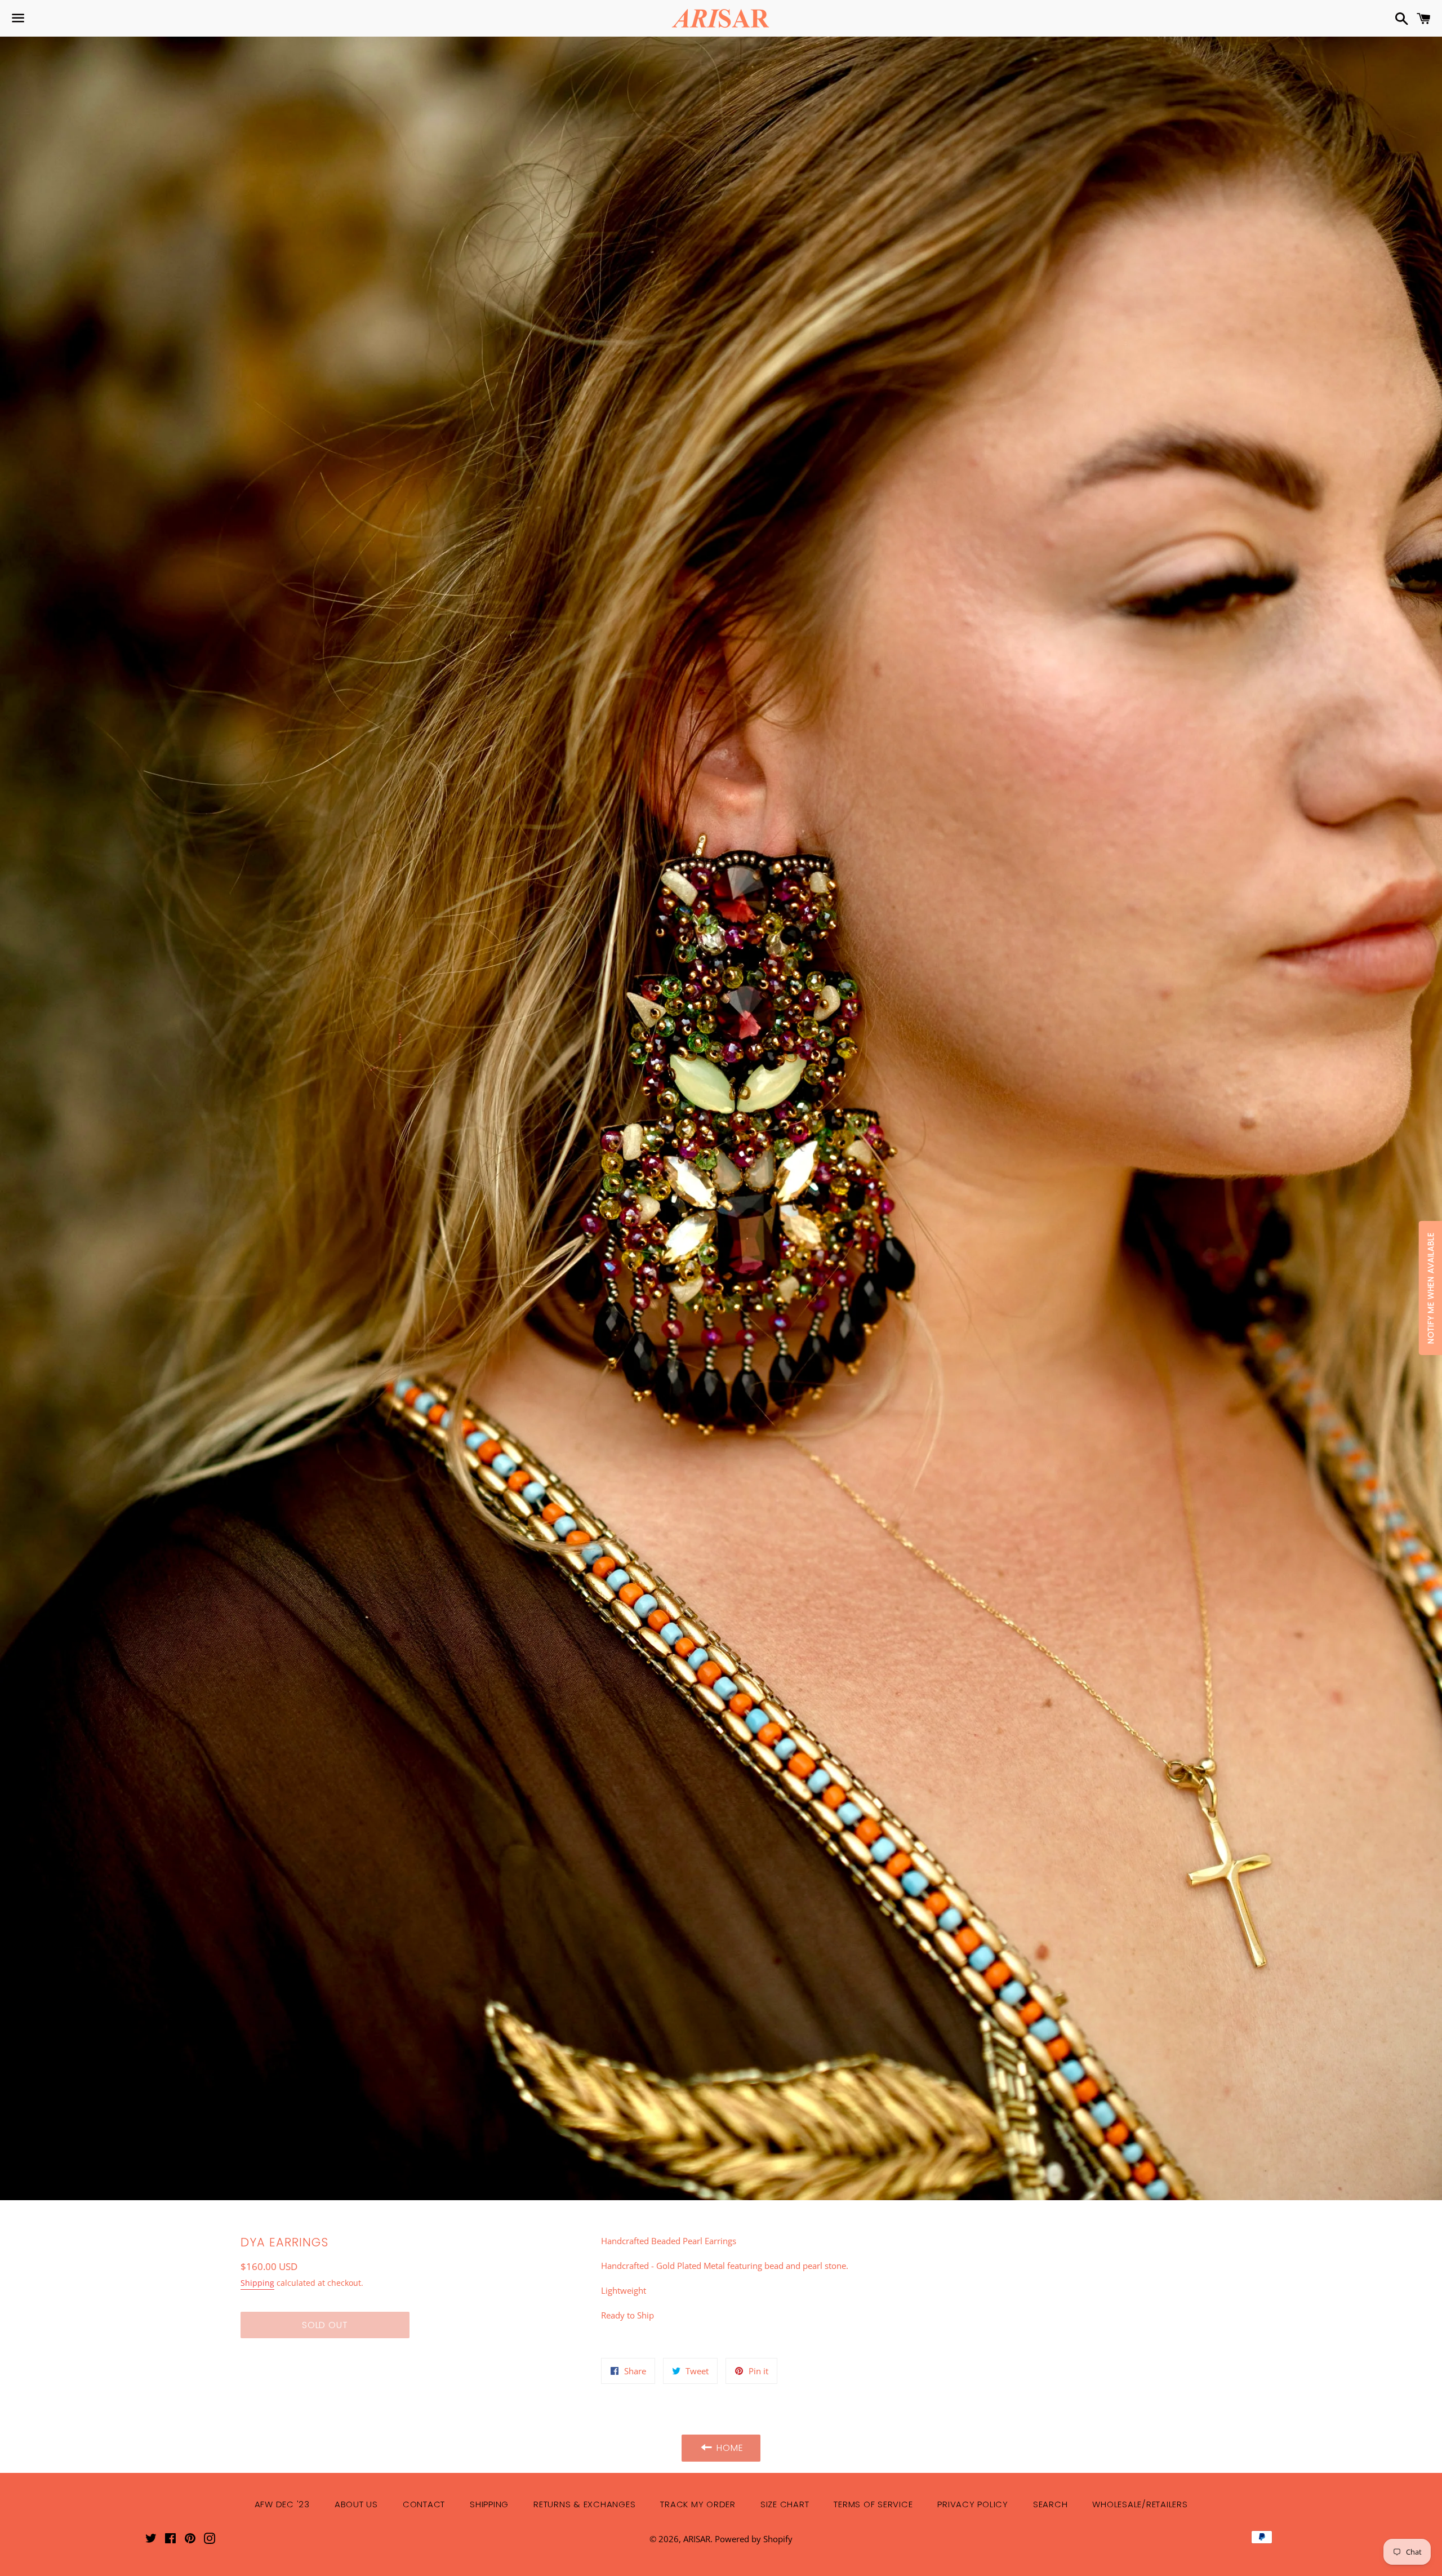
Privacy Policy (973, 2504)
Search (1051, 2504)
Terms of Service (873, 2504)
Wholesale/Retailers (1140, 2504)
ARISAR (697, 2539)
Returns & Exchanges (584, 2504)
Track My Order (698, 2504)
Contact (424, 2504)
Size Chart (785, 2504)
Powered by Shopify (754, 2539)
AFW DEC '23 (282, 2504)
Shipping (257, 2283)
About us (356, 2504)
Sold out (325, 2325)
